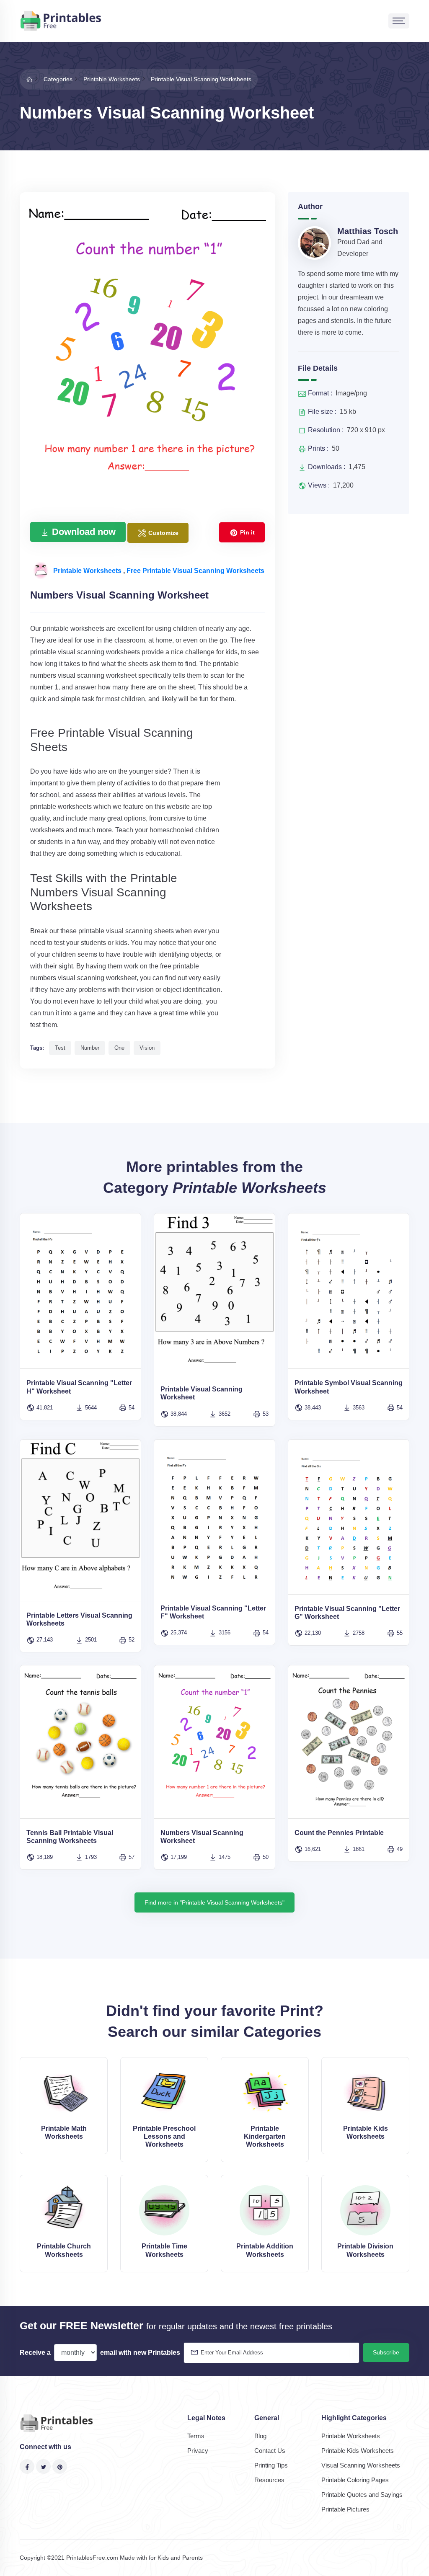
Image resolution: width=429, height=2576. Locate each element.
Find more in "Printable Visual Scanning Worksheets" (214, 1902)
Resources (269, 2480)
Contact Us (270, 2451)
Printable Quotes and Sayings (362, 2495)
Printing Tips (271, 2465)
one (119, 1048)
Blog (260, 2436)
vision (147, 1048)
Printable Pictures (345, 2509)
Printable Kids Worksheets (358, 2451)
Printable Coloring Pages (355, 2480)
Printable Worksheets (88, 571)
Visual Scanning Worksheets (361, 2465)
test (60, 1048)
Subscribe (386, 2352)
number (90, 1048)
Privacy (198, 2451)
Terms (196, 2436)
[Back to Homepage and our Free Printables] (29, 79)
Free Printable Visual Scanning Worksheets (195, 571)
